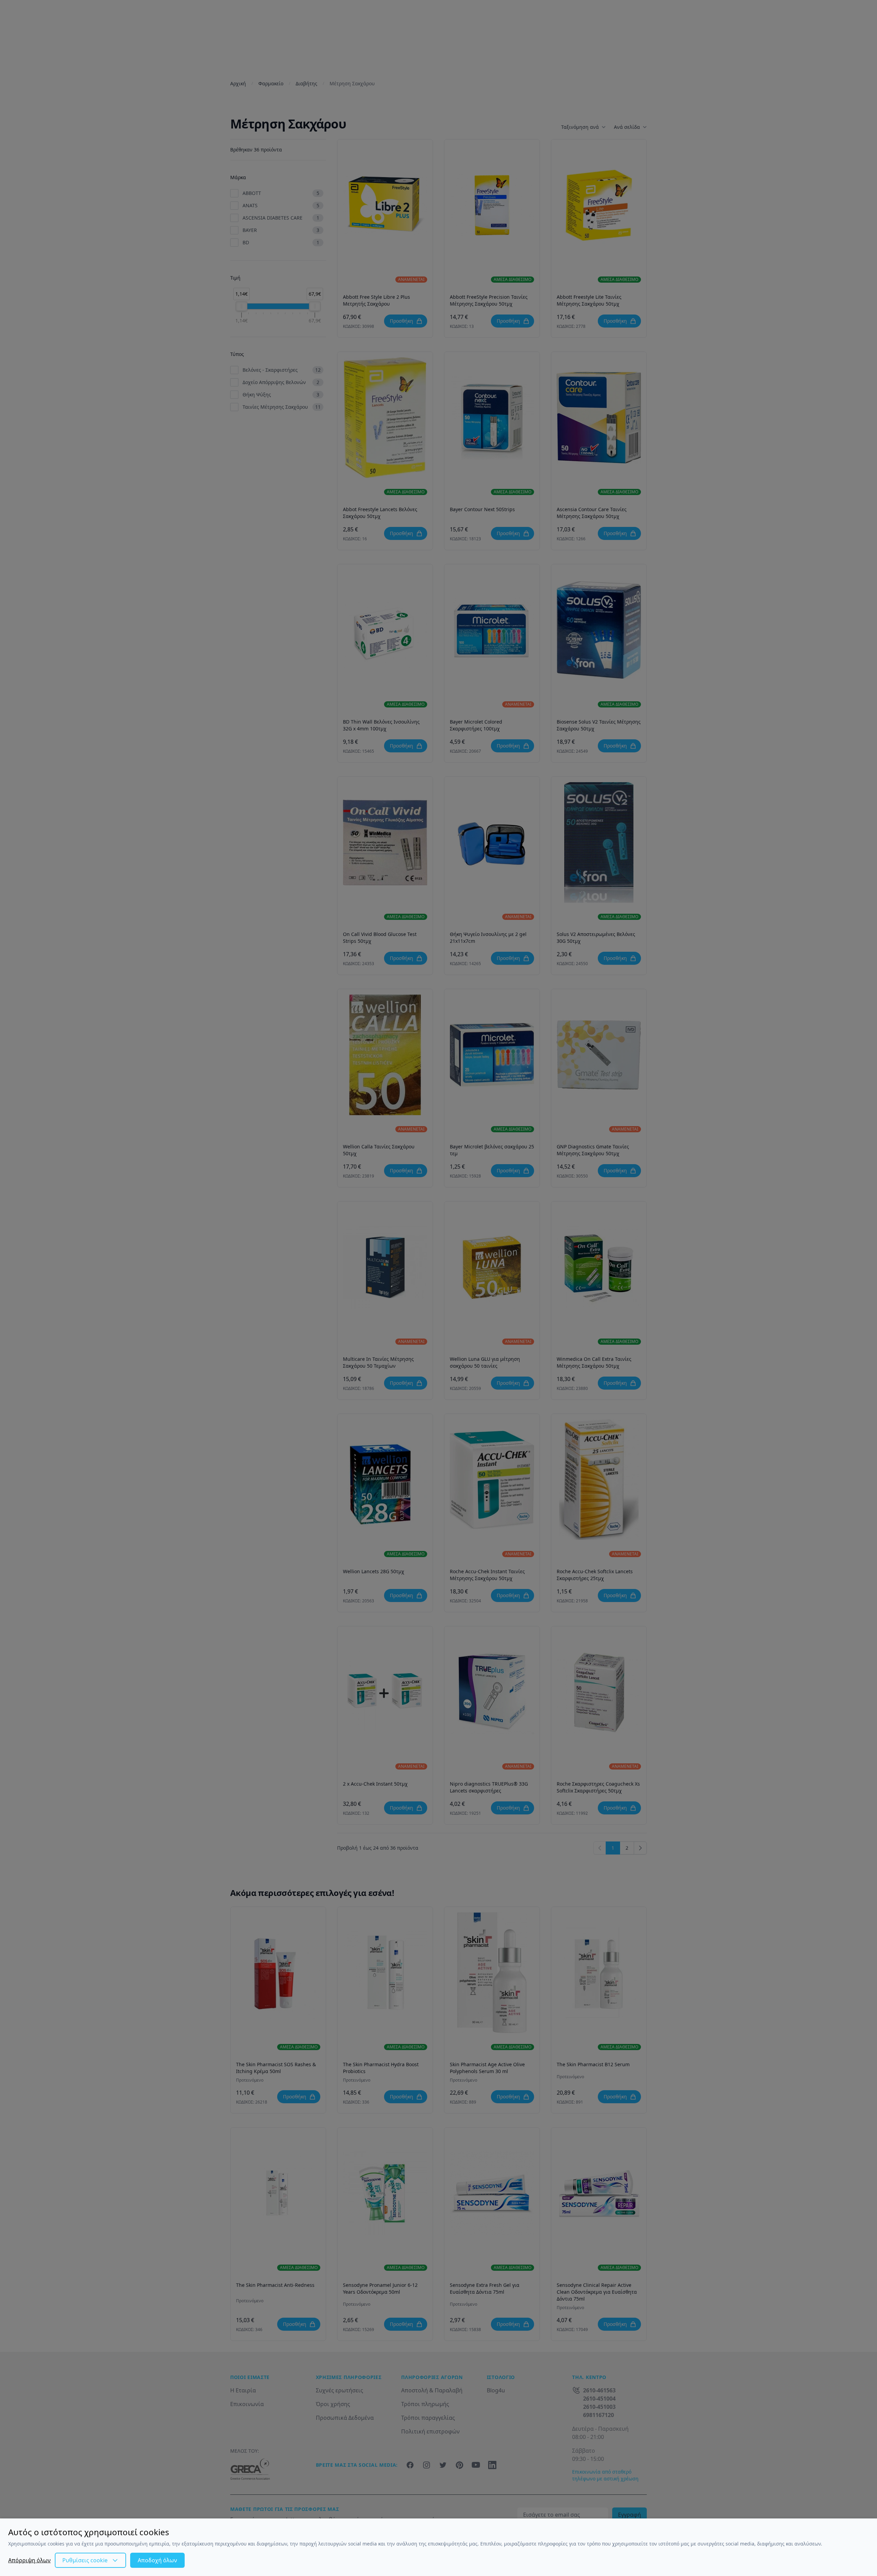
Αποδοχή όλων (157, 2560)
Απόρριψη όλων (29, 2560)
